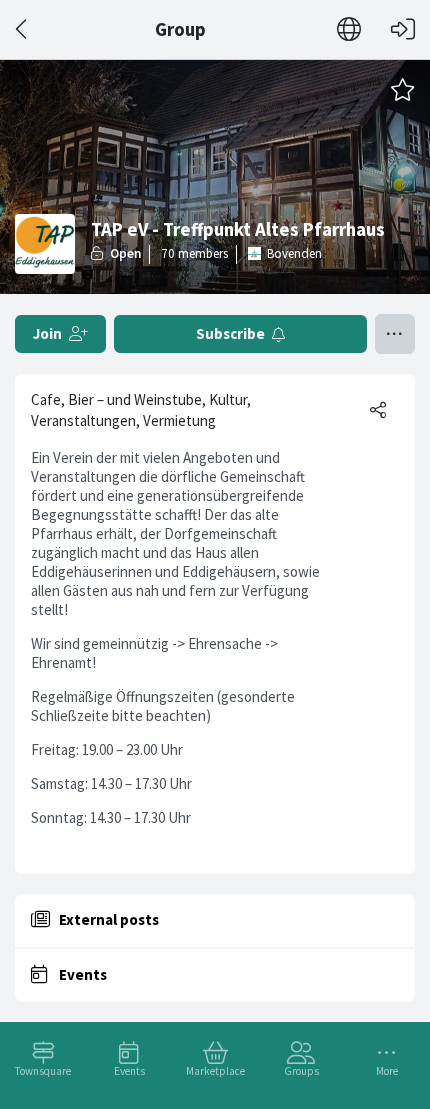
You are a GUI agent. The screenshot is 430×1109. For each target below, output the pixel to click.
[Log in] (403, 29)
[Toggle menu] (395, 334)
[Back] (22, 29)
